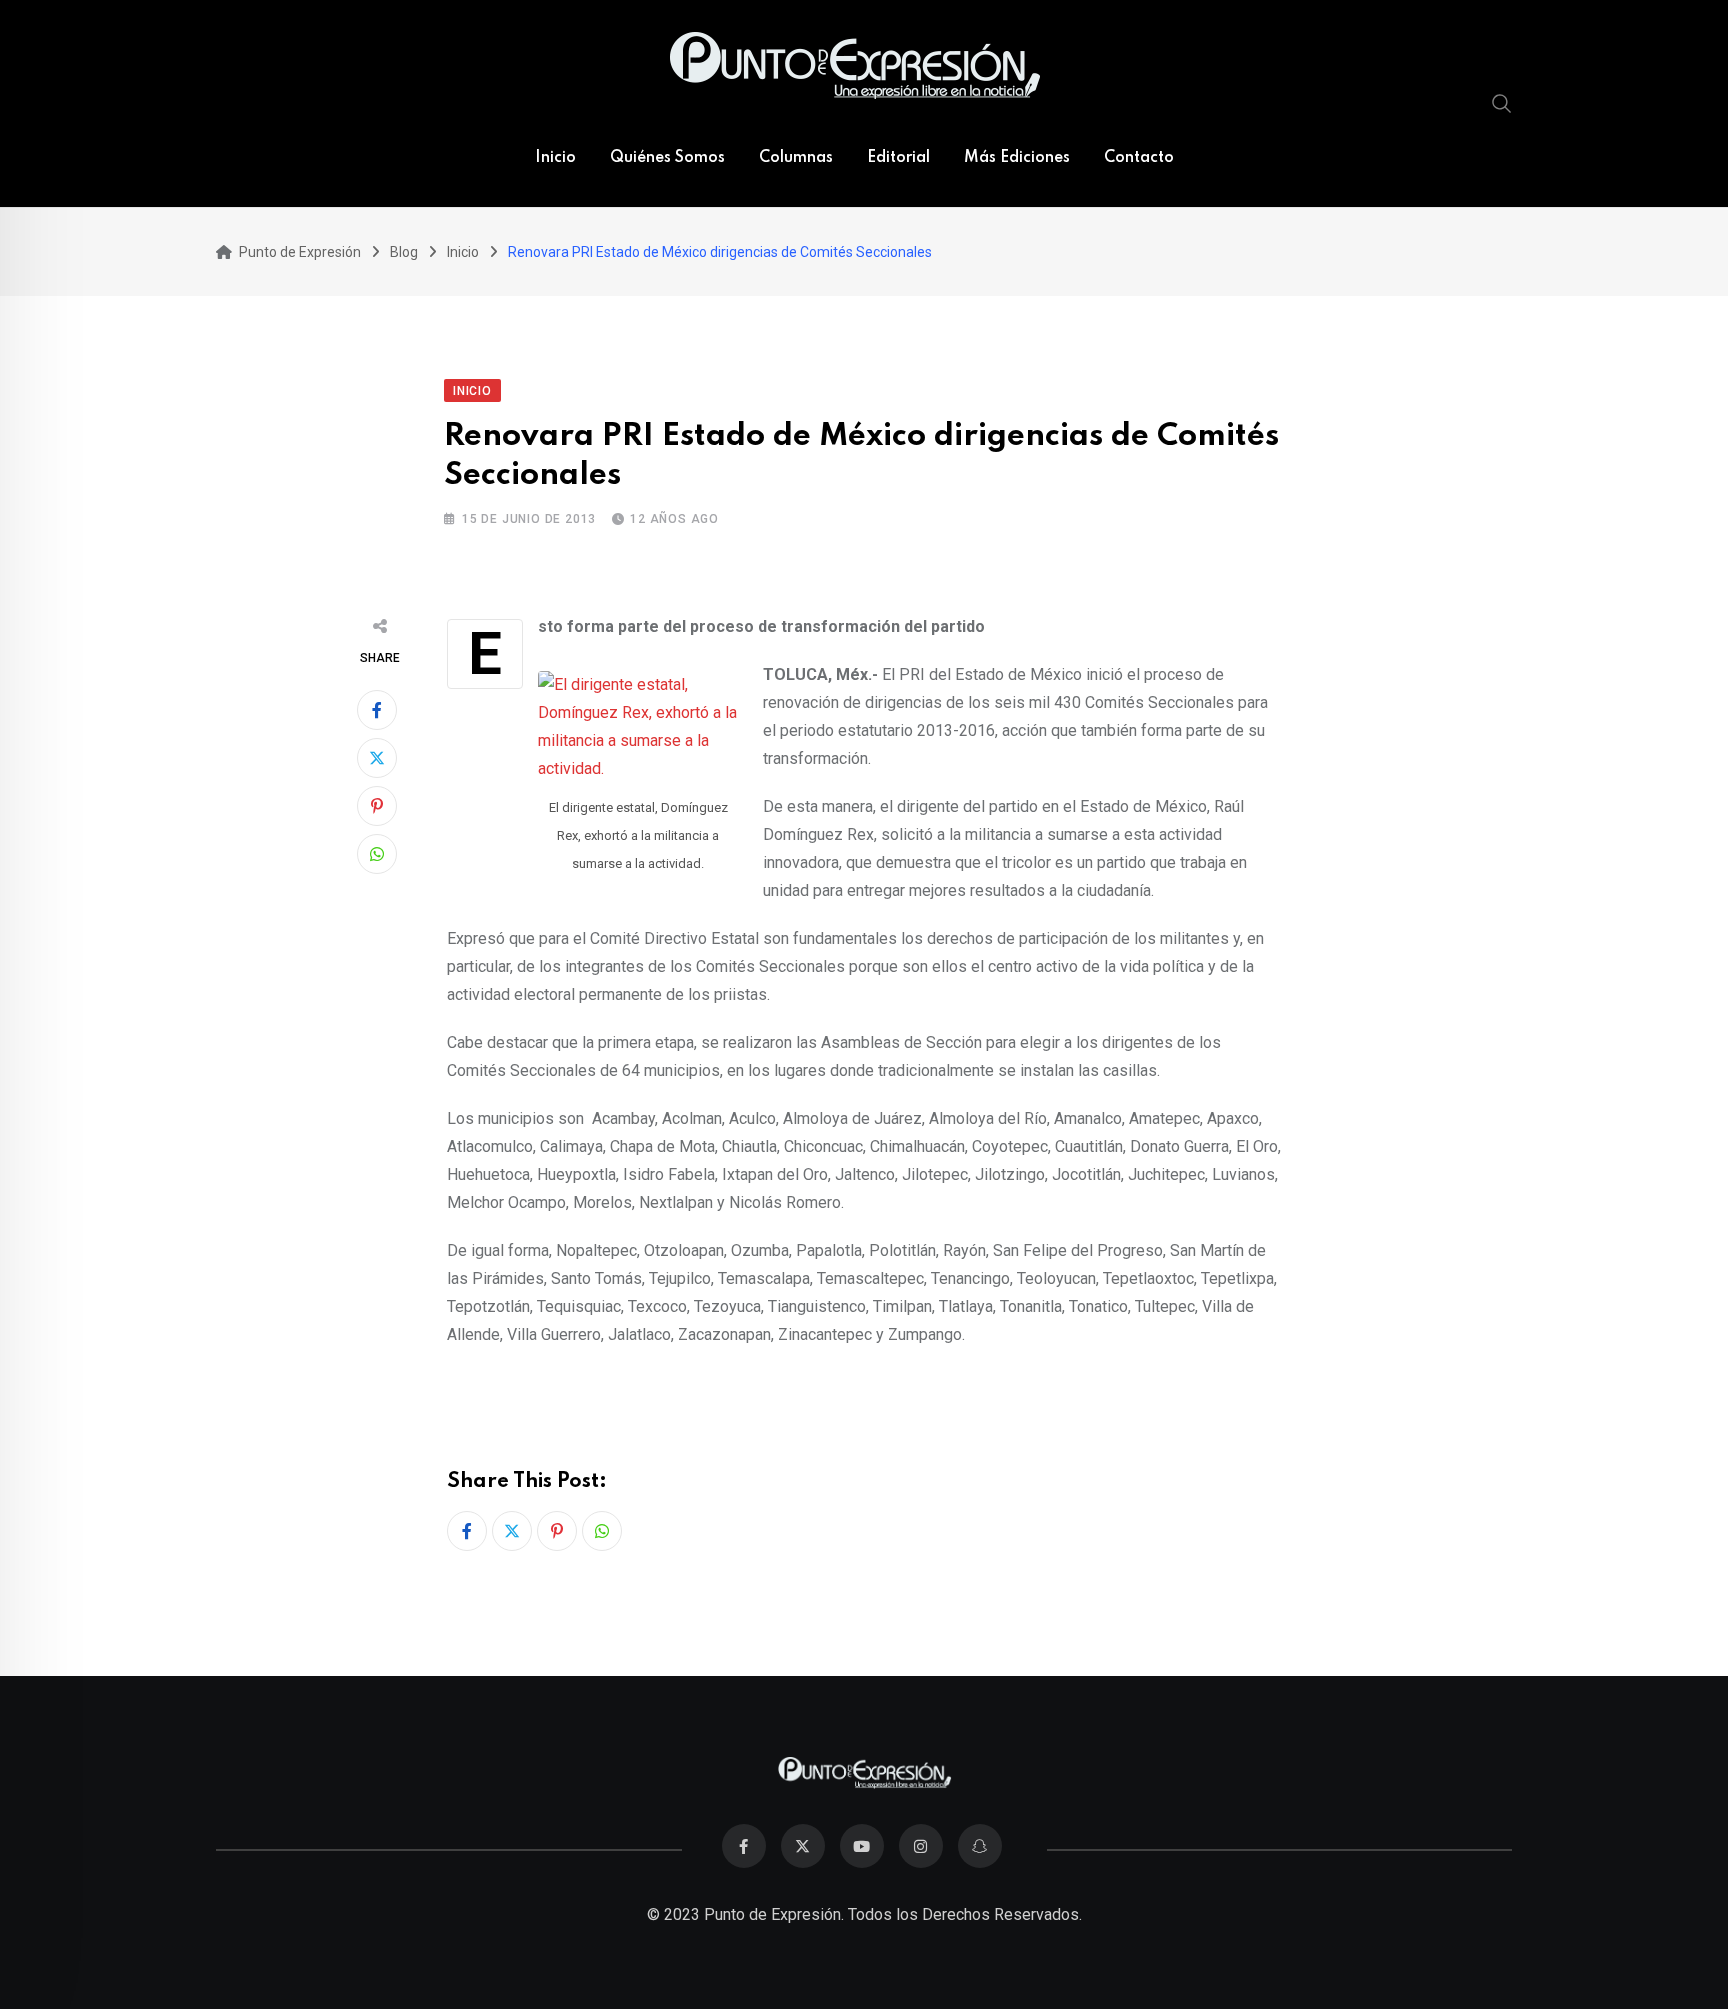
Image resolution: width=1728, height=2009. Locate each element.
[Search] (1502, 103)
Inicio (555, 158)
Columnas (796, 158)
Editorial (898, 158)
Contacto (1139, 158)
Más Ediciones (1017, 158)
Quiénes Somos (667, 158)
